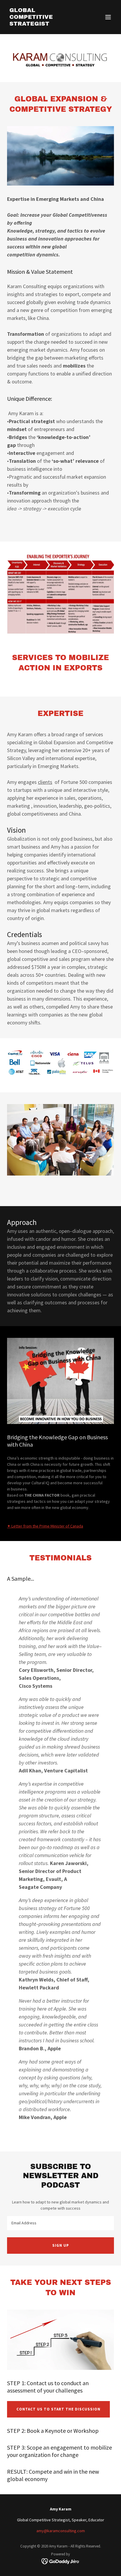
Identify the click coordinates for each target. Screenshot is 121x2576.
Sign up (61, 2245)
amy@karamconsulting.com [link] (61, 2531)
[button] (108, 17)
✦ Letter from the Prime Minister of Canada (45, 1526)
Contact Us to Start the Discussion (58, 2409)
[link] (44, 24)
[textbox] (60, 2223)
